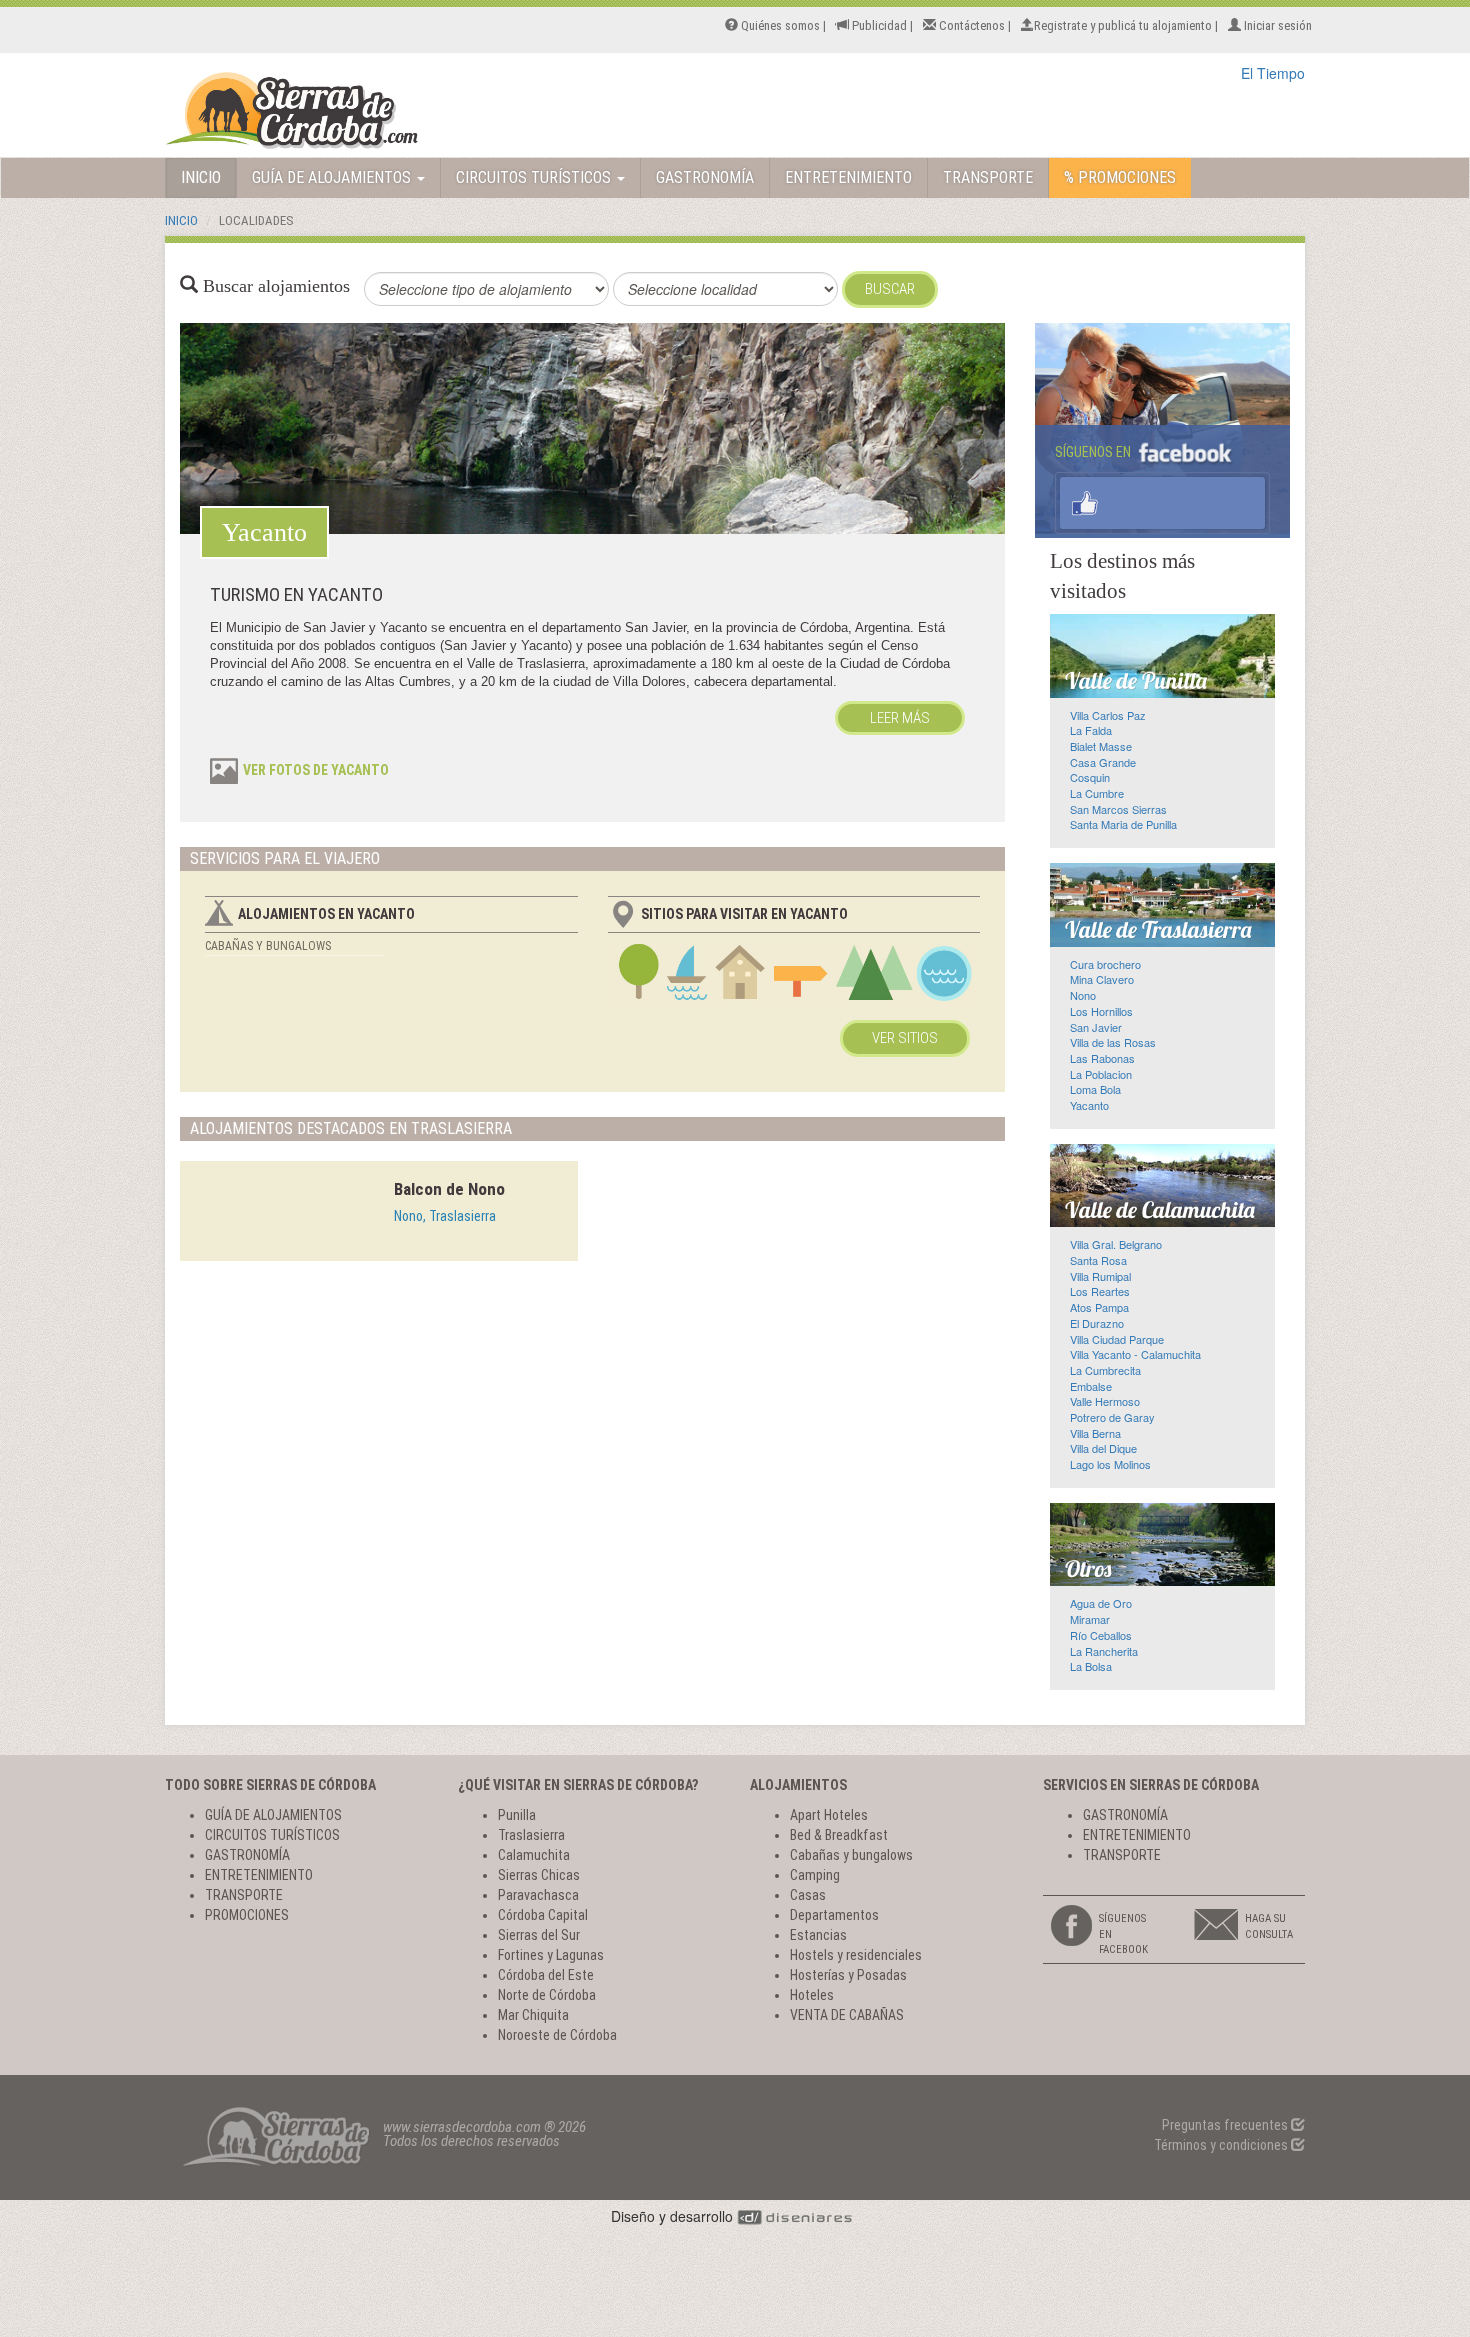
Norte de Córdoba (547, 1995)
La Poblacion (1101, 1074)
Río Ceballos (1101, 1635)
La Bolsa (1091, 1666)
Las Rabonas (1102, 1058)
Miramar (1090, 1619)
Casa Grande (1103, 762)
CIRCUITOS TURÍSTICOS (535, 177)
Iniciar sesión (1276, 25)
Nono (1083, 995)
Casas (808, 1895)
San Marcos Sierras (1118, 809)
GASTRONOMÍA (705, 177)
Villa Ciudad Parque (1117, 1339)
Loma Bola (1095, 1089)
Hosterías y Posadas (848, 1975)
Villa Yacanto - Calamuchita (1135, 1354)
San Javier (1096, 1027)
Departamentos (834, 1915)
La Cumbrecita (1105, 1370)
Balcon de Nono (449, 1189)
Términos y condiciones (1222, 2145)
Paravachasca (538, 1895)
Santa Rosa (1098, 1260)
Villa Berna (1095, 1433)
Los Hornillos (1101, 1011)
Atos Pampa (1099, 1307)
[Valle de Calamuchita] (1162, 1186)
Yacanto (1089, 1105)
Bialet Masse (1101, 746)
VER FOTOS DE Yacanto (316, 770)
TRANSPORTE (988, 177)
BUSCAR (890, 289)
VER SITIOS (905, 1038)
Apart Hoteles (829, 1815)
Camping (815, 1875)
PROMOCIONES (247, 1915)
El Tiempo (1273, 73)
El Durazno (1097, 1323)
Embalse (1091, 1386)
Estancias (818, 1935)
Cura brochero (1105, 964)
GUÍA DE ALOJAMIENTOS (333, 177)
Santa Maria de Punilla (1123, 824)
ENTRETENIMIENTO (848, 177)
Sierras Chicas (539, 1875)
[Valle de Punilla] (1162, 656)
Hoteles (812, 1995)
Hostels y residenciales (856, 1955)
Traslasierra (531, 1835)
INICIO (201, 177)
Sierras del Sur (539, 1935)
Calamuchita (534, 1855)
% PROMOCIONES (1120, 177)
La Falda (1091, 730)
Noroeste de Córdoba (557, 2035)
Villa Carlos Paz (1108, 715)
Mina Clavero (1102, 979)
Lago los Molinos (1110, 1464)
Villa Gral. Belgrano (1116, 1244)
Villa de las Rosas (1113, 1042)
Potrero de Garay (1112, 1417)
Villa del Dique (1103, 1448)
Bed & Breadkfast (839, 1835)
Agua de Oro (1101, 1603)
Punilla (517, 1815)
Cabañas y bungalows (268, 946)
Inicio (181, 220)
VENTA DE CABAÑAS (847, 2015)
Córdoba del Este (546, 1975)
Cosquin (1090, 777)
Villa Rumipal (1100, 1276)
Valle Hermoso (1105, 1401)
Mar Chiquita (533, 2015)
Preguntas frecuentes (1226, 2125)
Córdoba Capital (543, 1915)
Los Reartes (1100, 1291)
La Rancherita (1104, 1651)
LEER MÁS (900, 718)
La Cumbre (1097, 793)
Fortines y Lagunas (551, 1955)
